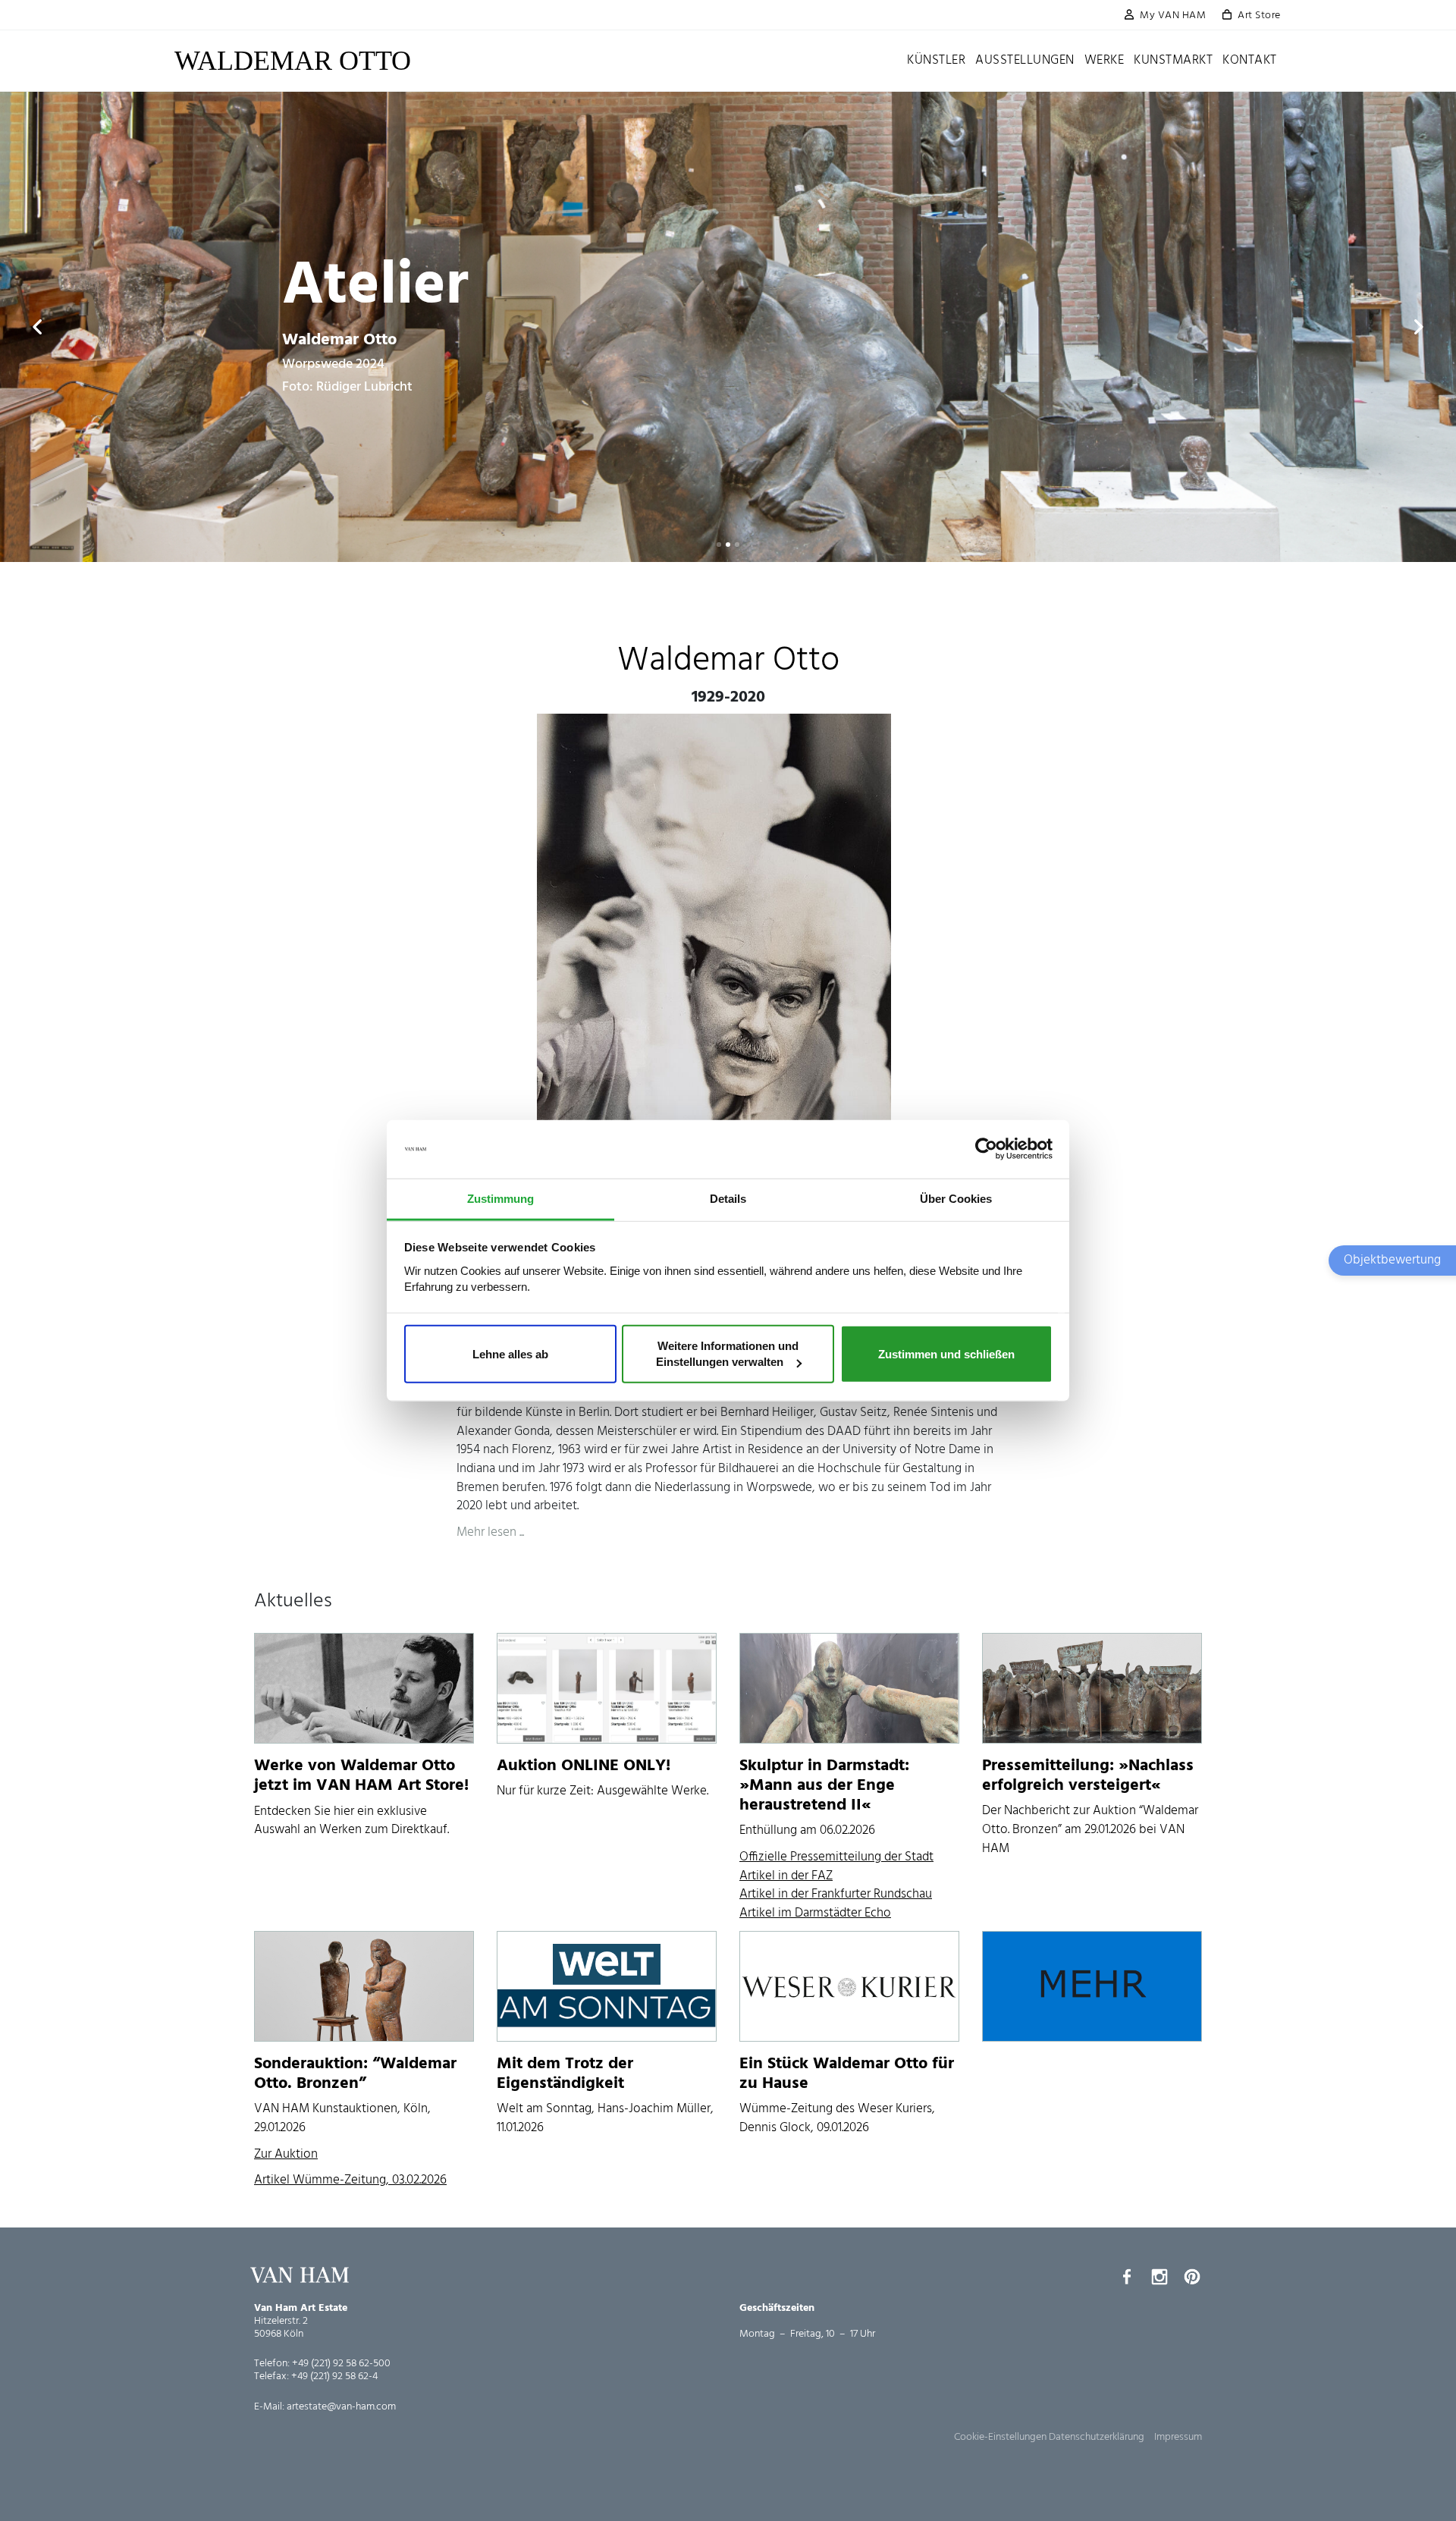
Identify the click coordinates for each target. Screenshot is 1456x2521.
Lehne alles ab (510, 1353)
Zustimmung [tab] (500, 1199)
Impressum (1178, 2437)
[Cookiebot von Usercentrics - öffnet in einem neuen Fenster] (986, 1149)
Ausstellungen (1025, 60)
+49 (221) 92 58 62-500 (341, 2364)
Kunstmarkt (1173, 60)
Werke (1105, 60)
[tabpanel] (728, 327)
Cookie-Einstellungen (1000, 2437)
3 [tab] (737, 545)
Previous (38, 327)
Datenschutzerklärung (1097, 2437)
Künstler (936, 60)
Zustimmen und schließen (946, 1353)
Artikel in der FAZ (786, 1876)
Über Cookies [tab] (956, 1199)
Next (1418, 327)
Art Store (1259, 16)
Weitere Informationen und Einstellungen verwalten (727, 1353)
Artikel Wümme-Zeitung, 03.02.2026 (350, 2180)
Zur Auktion (286, 2154)
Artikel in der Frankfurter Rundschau (836, 1894)
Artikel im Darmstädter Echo (815, 1913)
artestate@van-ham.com (341, 2407)
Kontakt (1250, 60)
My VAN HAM (1173, 16)
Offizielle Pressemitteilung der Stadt (836, 1857)
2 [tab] (728, 545)
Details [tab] (728, 1199)
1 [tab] (719, 545)
